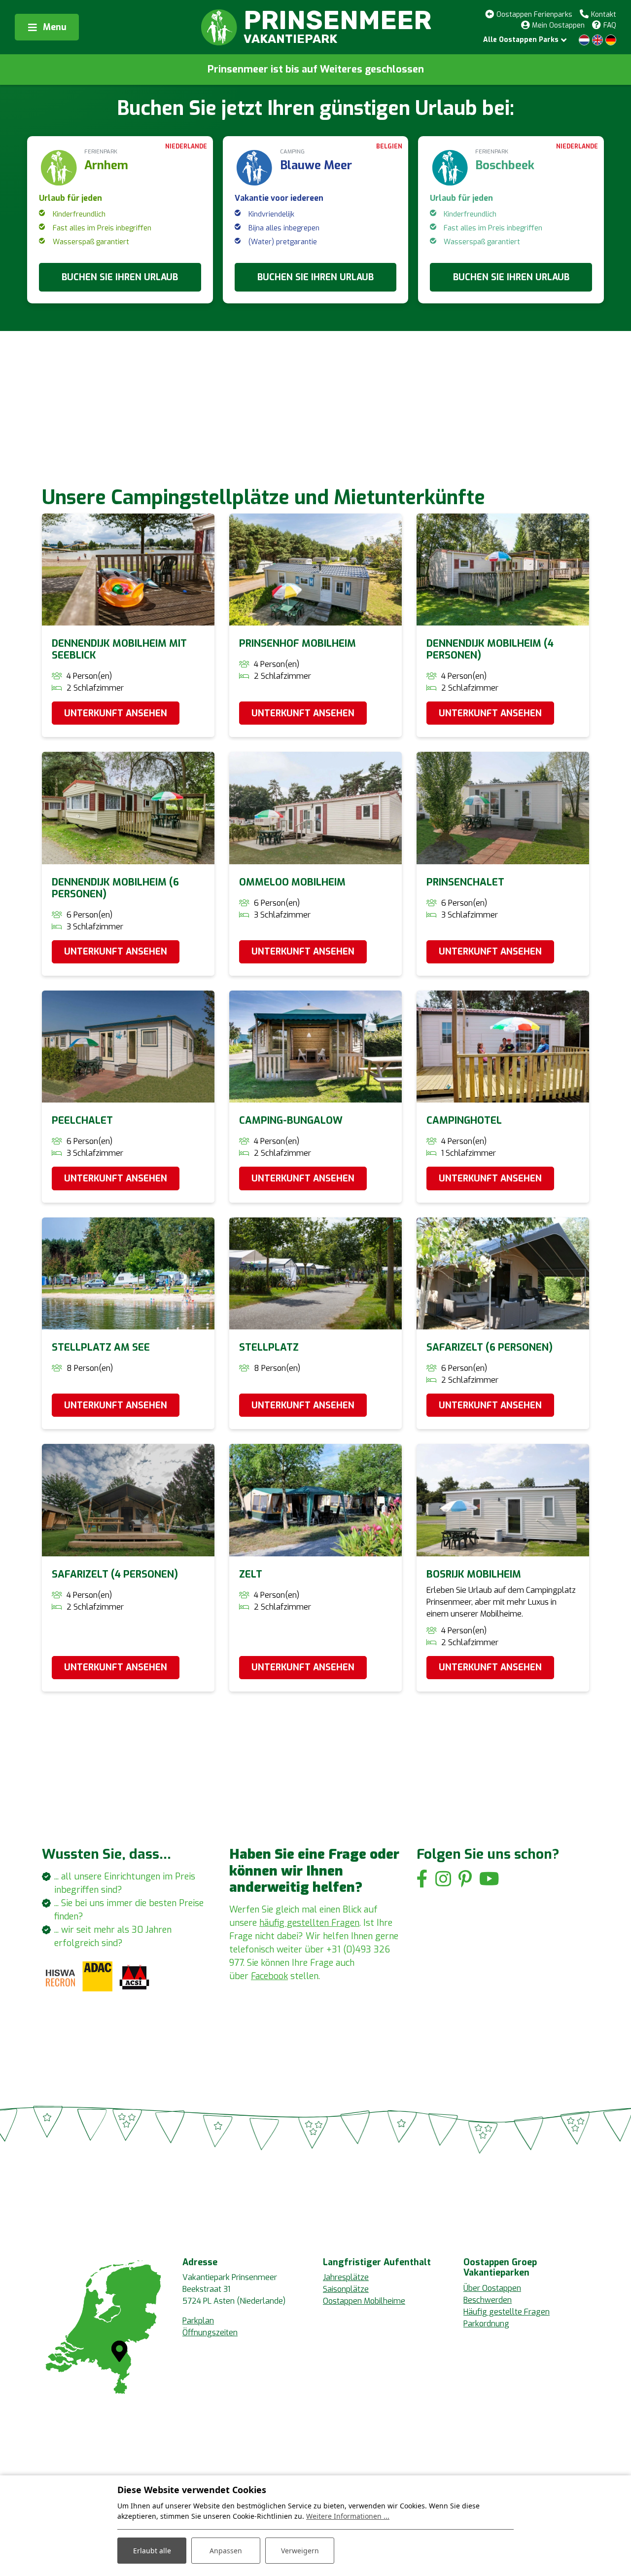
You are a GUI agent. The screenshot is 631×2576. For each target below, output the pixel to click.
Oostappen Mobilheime (364, 2301)
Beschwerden (488, 2300)
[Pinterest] (465, 1879)
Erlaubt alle (152, 2551)
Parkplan (198, 2321)
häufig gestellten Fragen (309, 1923)
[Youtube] (489, 1879)
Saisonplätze (346, 2289)
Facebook (269, 1976)
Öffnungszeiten (210, 2333)
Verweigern (300, 2551)
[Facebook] (422, 1879)
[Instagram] (443, 1879)
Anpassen (226, 2551)
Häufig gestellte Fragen (507, 2312)
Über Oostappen (492, 2288)
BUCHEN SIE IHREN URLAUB (120, 277)
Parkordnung (486, 2324)
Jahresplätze (346, 2277)
